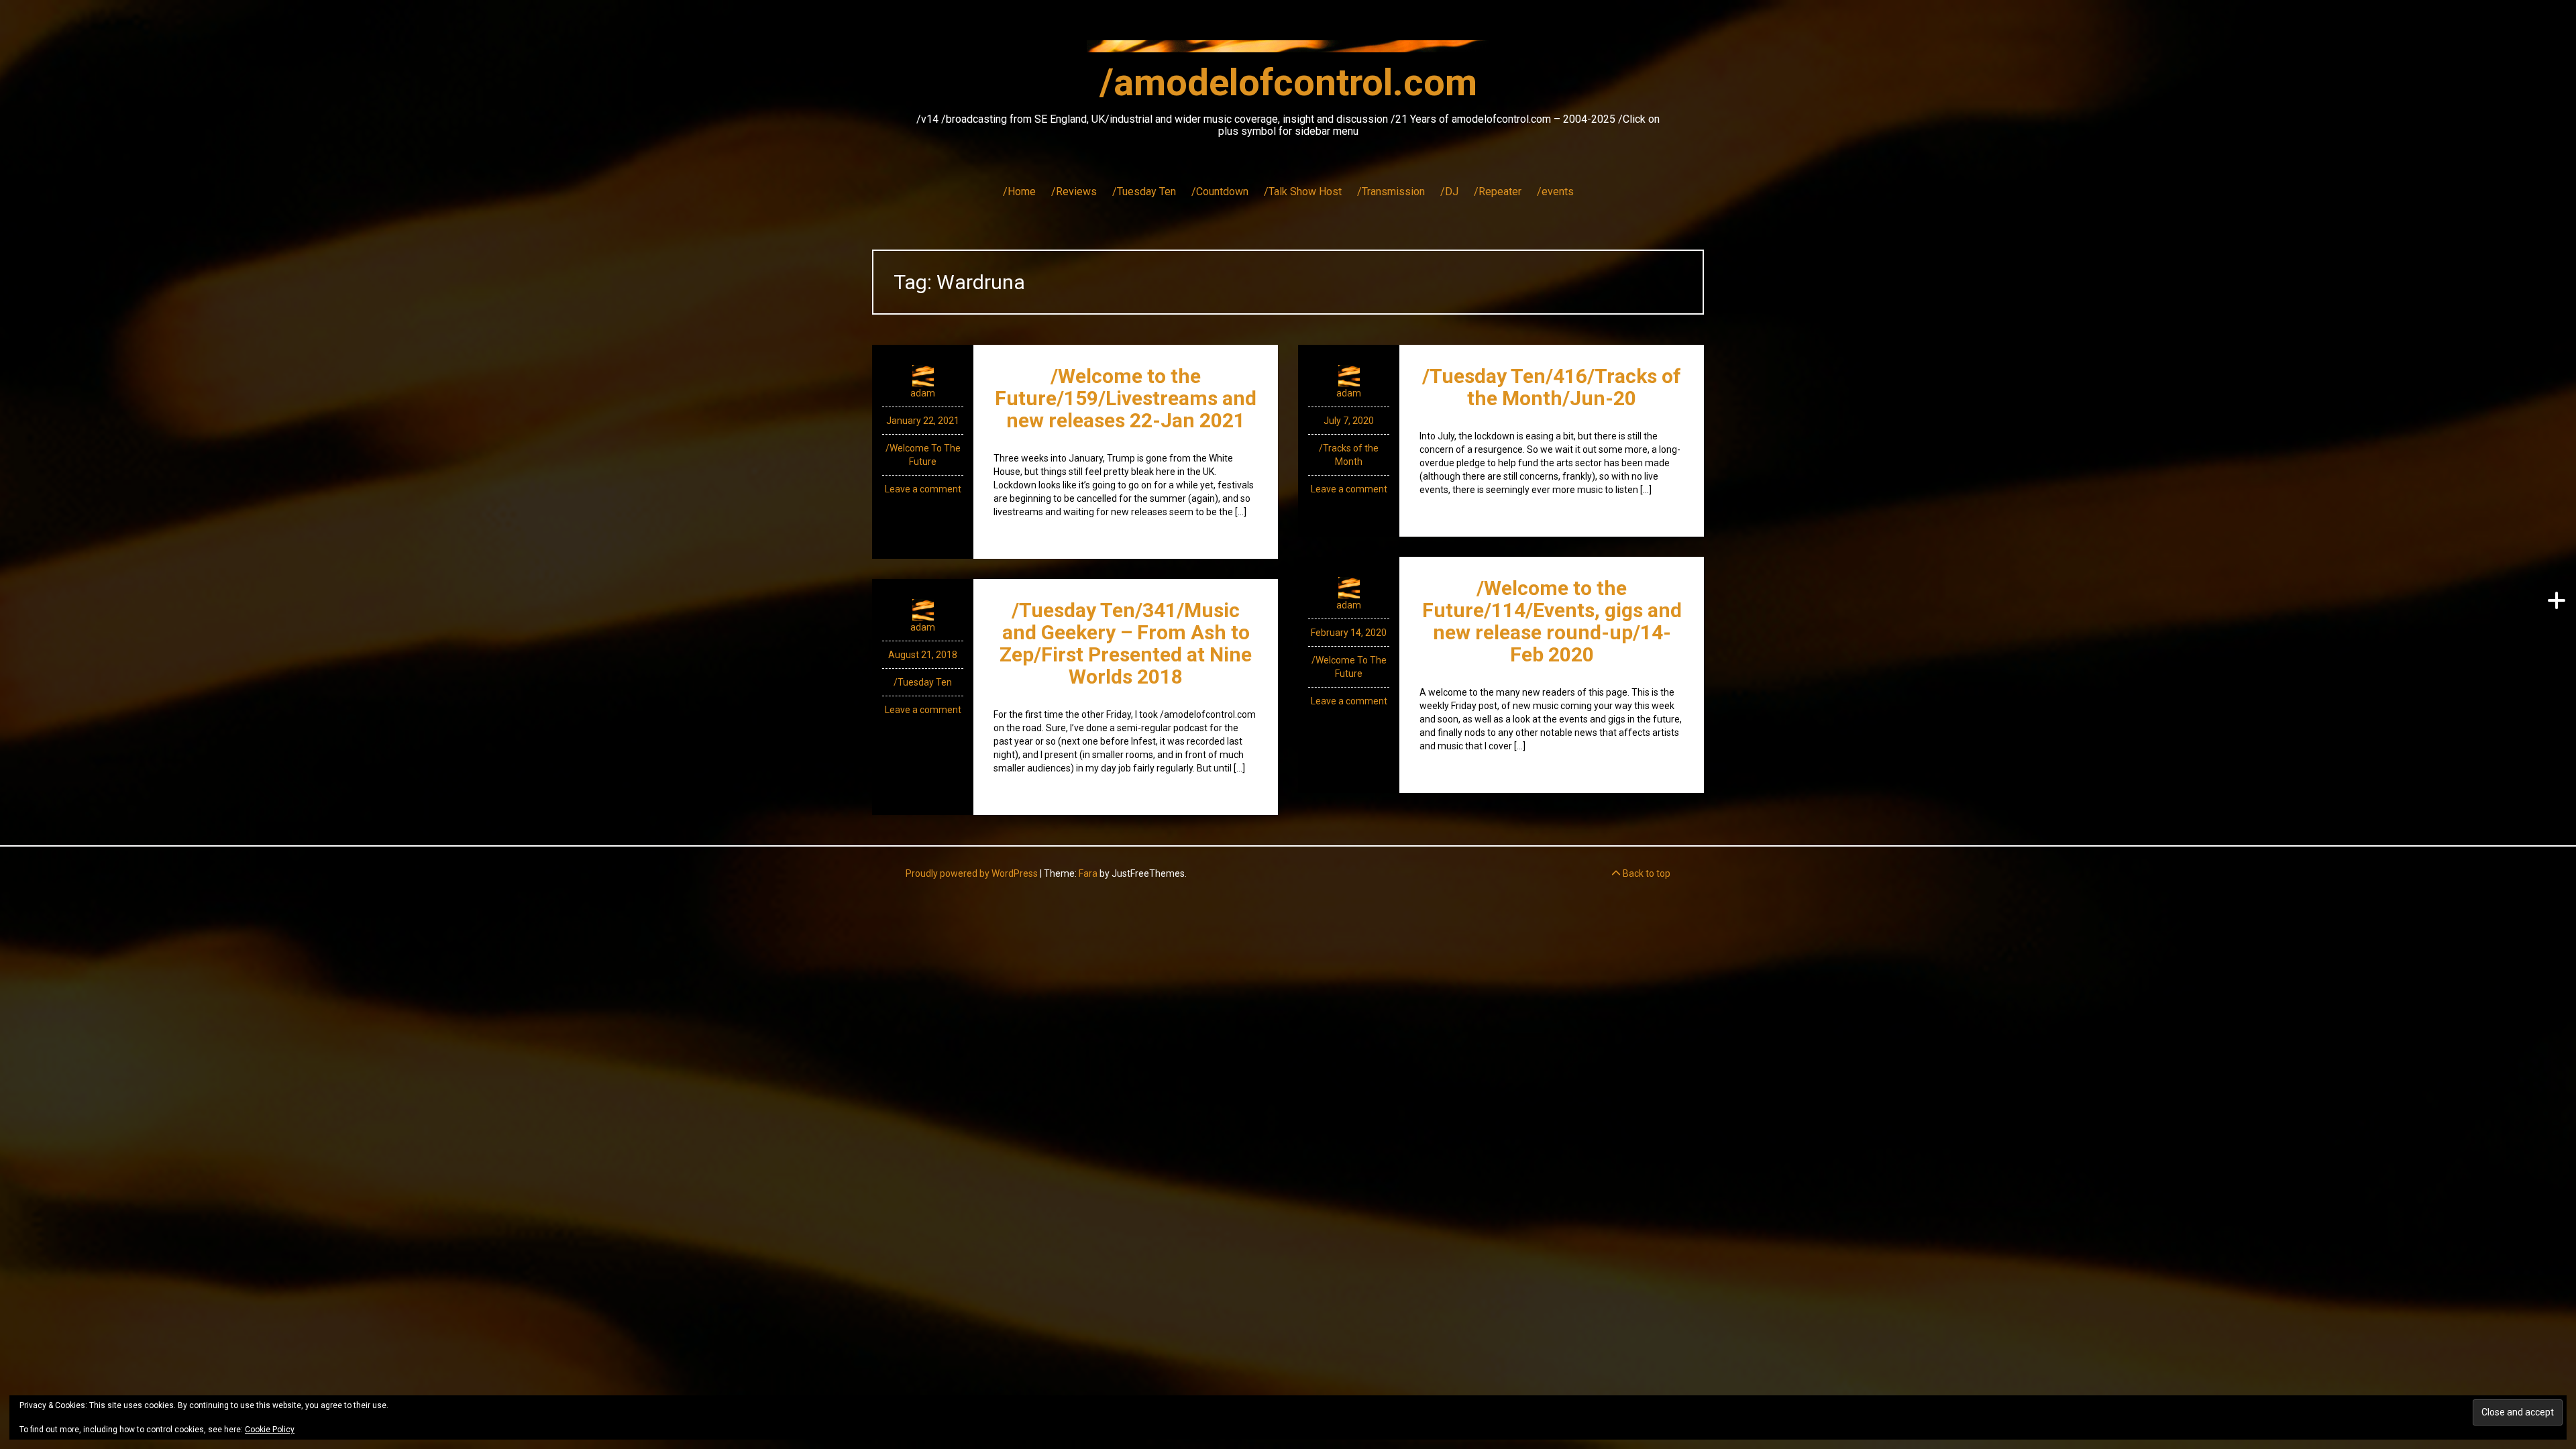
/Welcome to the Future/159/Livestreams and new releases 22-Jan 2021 (1126, 398)
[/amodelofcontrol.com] (1288, 50)
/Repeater (1498, 192)
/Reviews (1074, 192)
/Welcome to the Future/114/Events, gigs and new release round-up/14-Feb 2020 (1552, 621)
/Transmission (1391, 192)
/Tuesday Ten (1144, 192)
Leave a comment (923, 489)
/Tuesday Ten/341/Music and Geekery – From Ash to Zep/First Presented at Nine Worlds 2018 (1126, 643)
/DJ (1449, 192)
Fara (1088, 873)
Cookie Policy (270, 1430)
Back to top (1646, 873)
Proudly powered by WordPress (972, 873)
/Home (1019, 192)
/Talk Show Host (1303, 192)
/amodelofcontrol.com (1288, 83)
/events (1555, 192)
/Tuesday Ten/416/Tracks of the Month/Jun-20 (1552, 387)
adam (923, 393)
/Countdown (1220, 192)
